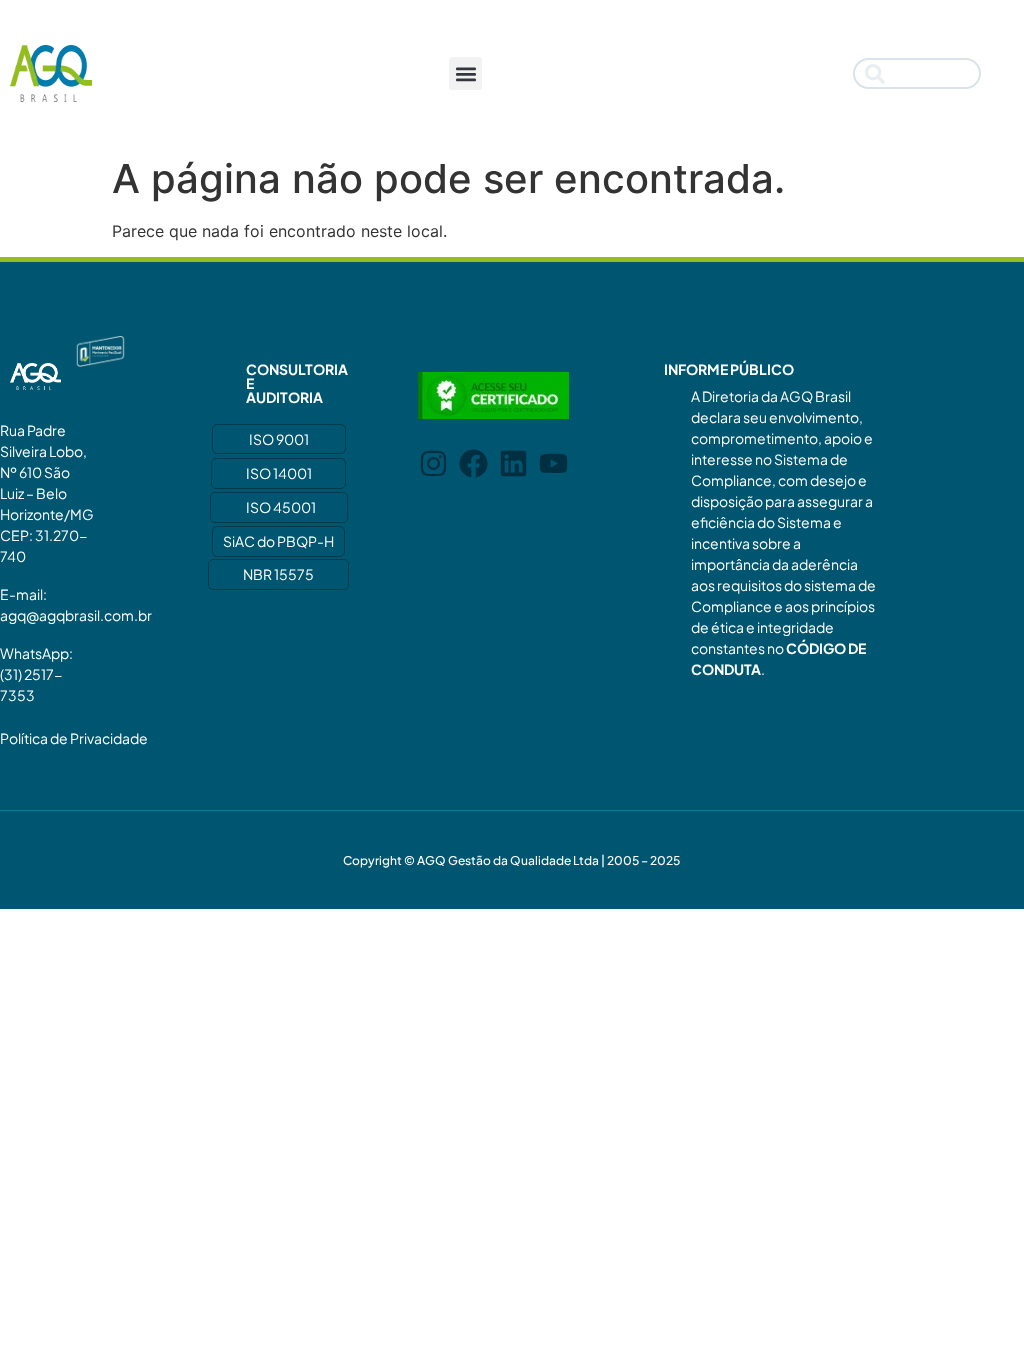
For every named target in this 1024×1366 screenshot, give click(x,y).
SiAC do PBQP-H (278, 541)
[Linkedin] (513, 463)
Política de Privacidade (74, 738)
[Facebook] (473, 463)
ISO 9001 (279, 439)
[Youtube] (553, 463)
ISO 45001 (281, 507)
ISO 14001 (279, 473)
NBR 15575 (278, 574)
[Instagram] (433, 463)
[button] (465, 73)
